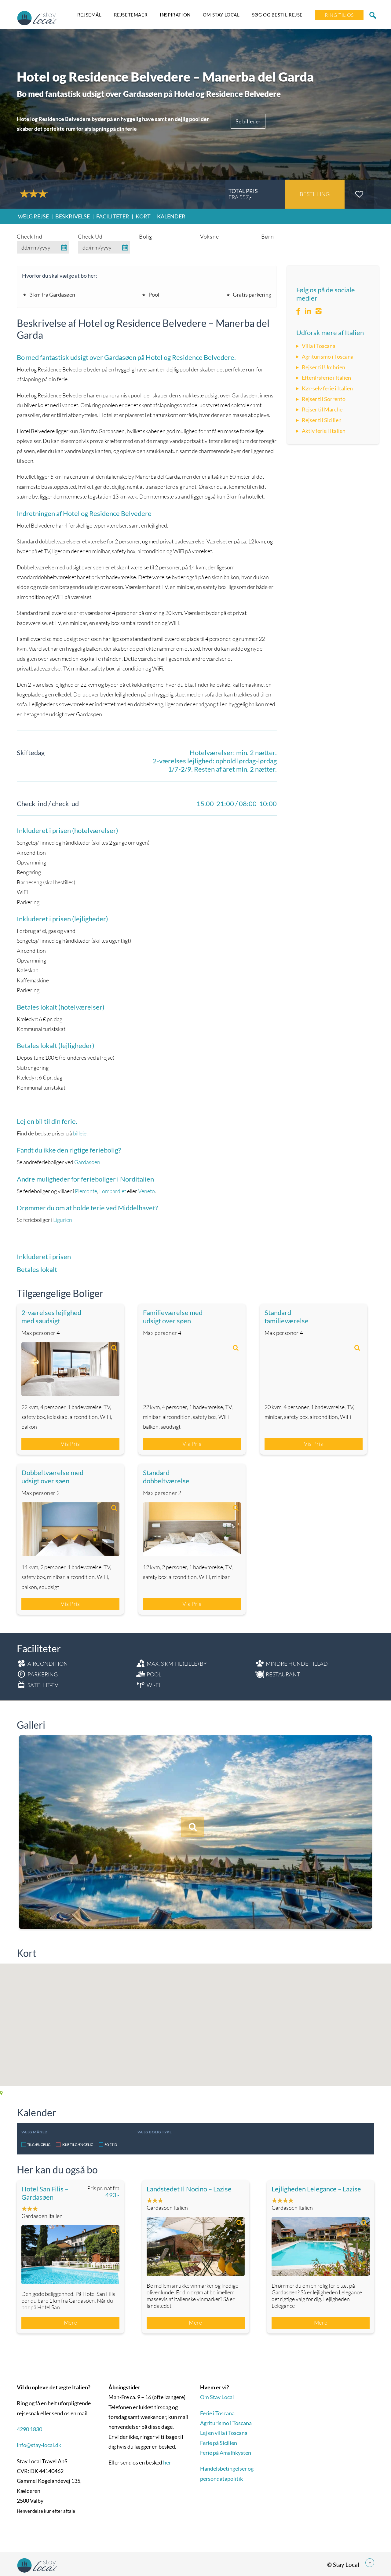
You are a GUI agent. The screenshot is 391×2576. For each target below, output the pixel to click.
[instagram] (319, 311)
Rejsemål (90, 15)
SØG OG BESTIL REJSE (277, 15)
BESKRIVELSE (73, 216)
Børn (268, 236)
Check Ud (90, 236)
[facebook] (298, 311)
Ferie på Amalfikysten (226, 2453)
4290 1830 (29, 2429)
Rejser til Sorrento (324, 399)
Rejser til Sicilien (322, 420)
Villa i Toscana (319, 346)
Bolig (146, 236)
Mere (71, 2322)
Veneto (146, 1191)
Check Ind (29, 236)
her (167, 2462)
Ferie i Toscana (217, 2413)
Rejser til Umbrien (323, 367)
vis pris (70, 1444)
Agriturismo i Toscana (328, 356)
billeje (80, 1133)
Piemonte (86, 1191)
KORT (143, 216)
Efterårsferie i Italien (326, 378)
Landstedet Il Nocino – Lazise (189, 2189)
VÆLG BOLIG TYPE (155, 2132)
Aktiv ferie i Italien (324, 431)
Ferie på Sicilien (219, 2443)
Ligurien (63, 1220)
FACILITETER (113, 216)
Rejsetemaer (131, 15)
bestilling (315, 194)
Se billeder (248, 121)
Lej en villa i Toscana (224, 2433)
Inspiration (175, 15)
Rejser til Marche (322, 409)
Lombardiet (113, 1191)
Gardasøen (87, 1162)
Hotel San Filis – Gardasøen (45, 2193)
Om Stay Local (221, 15)
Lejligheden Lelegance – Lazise (316, 2189)
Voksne (209, 236)
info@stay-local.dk (39, 2445)
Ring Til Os (339, 15)
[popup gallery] (70, 1369)
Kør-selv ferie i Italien (327, 388)
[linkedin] (308, 311)
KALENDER (171, 216)
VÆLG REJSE (33, 216)
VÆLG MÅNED (35, 2132)
